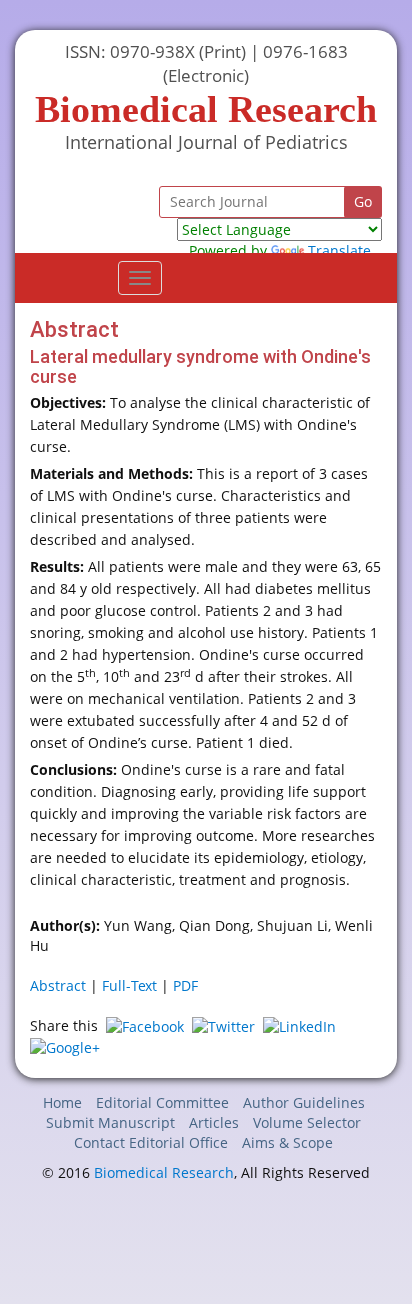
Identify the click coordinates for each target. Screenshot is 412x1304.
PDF (185, 985)
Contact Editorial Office (151, 1142)
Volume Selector (307, 1122)
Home (62, 1102)
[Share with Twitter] (223, 1025)
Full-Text (129, 985)
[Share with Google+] (65, 1046)
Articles (214, 1122)
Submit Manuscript (110, 1122)
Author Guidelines (304, 1102)
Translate (339, 250)
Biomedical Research (164, 1172)
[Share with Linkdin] (299, 1025)
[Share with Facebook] (145, 1025)
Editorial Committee (162, 1102)
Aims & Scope (287, 1142)
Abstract (58, 985)
